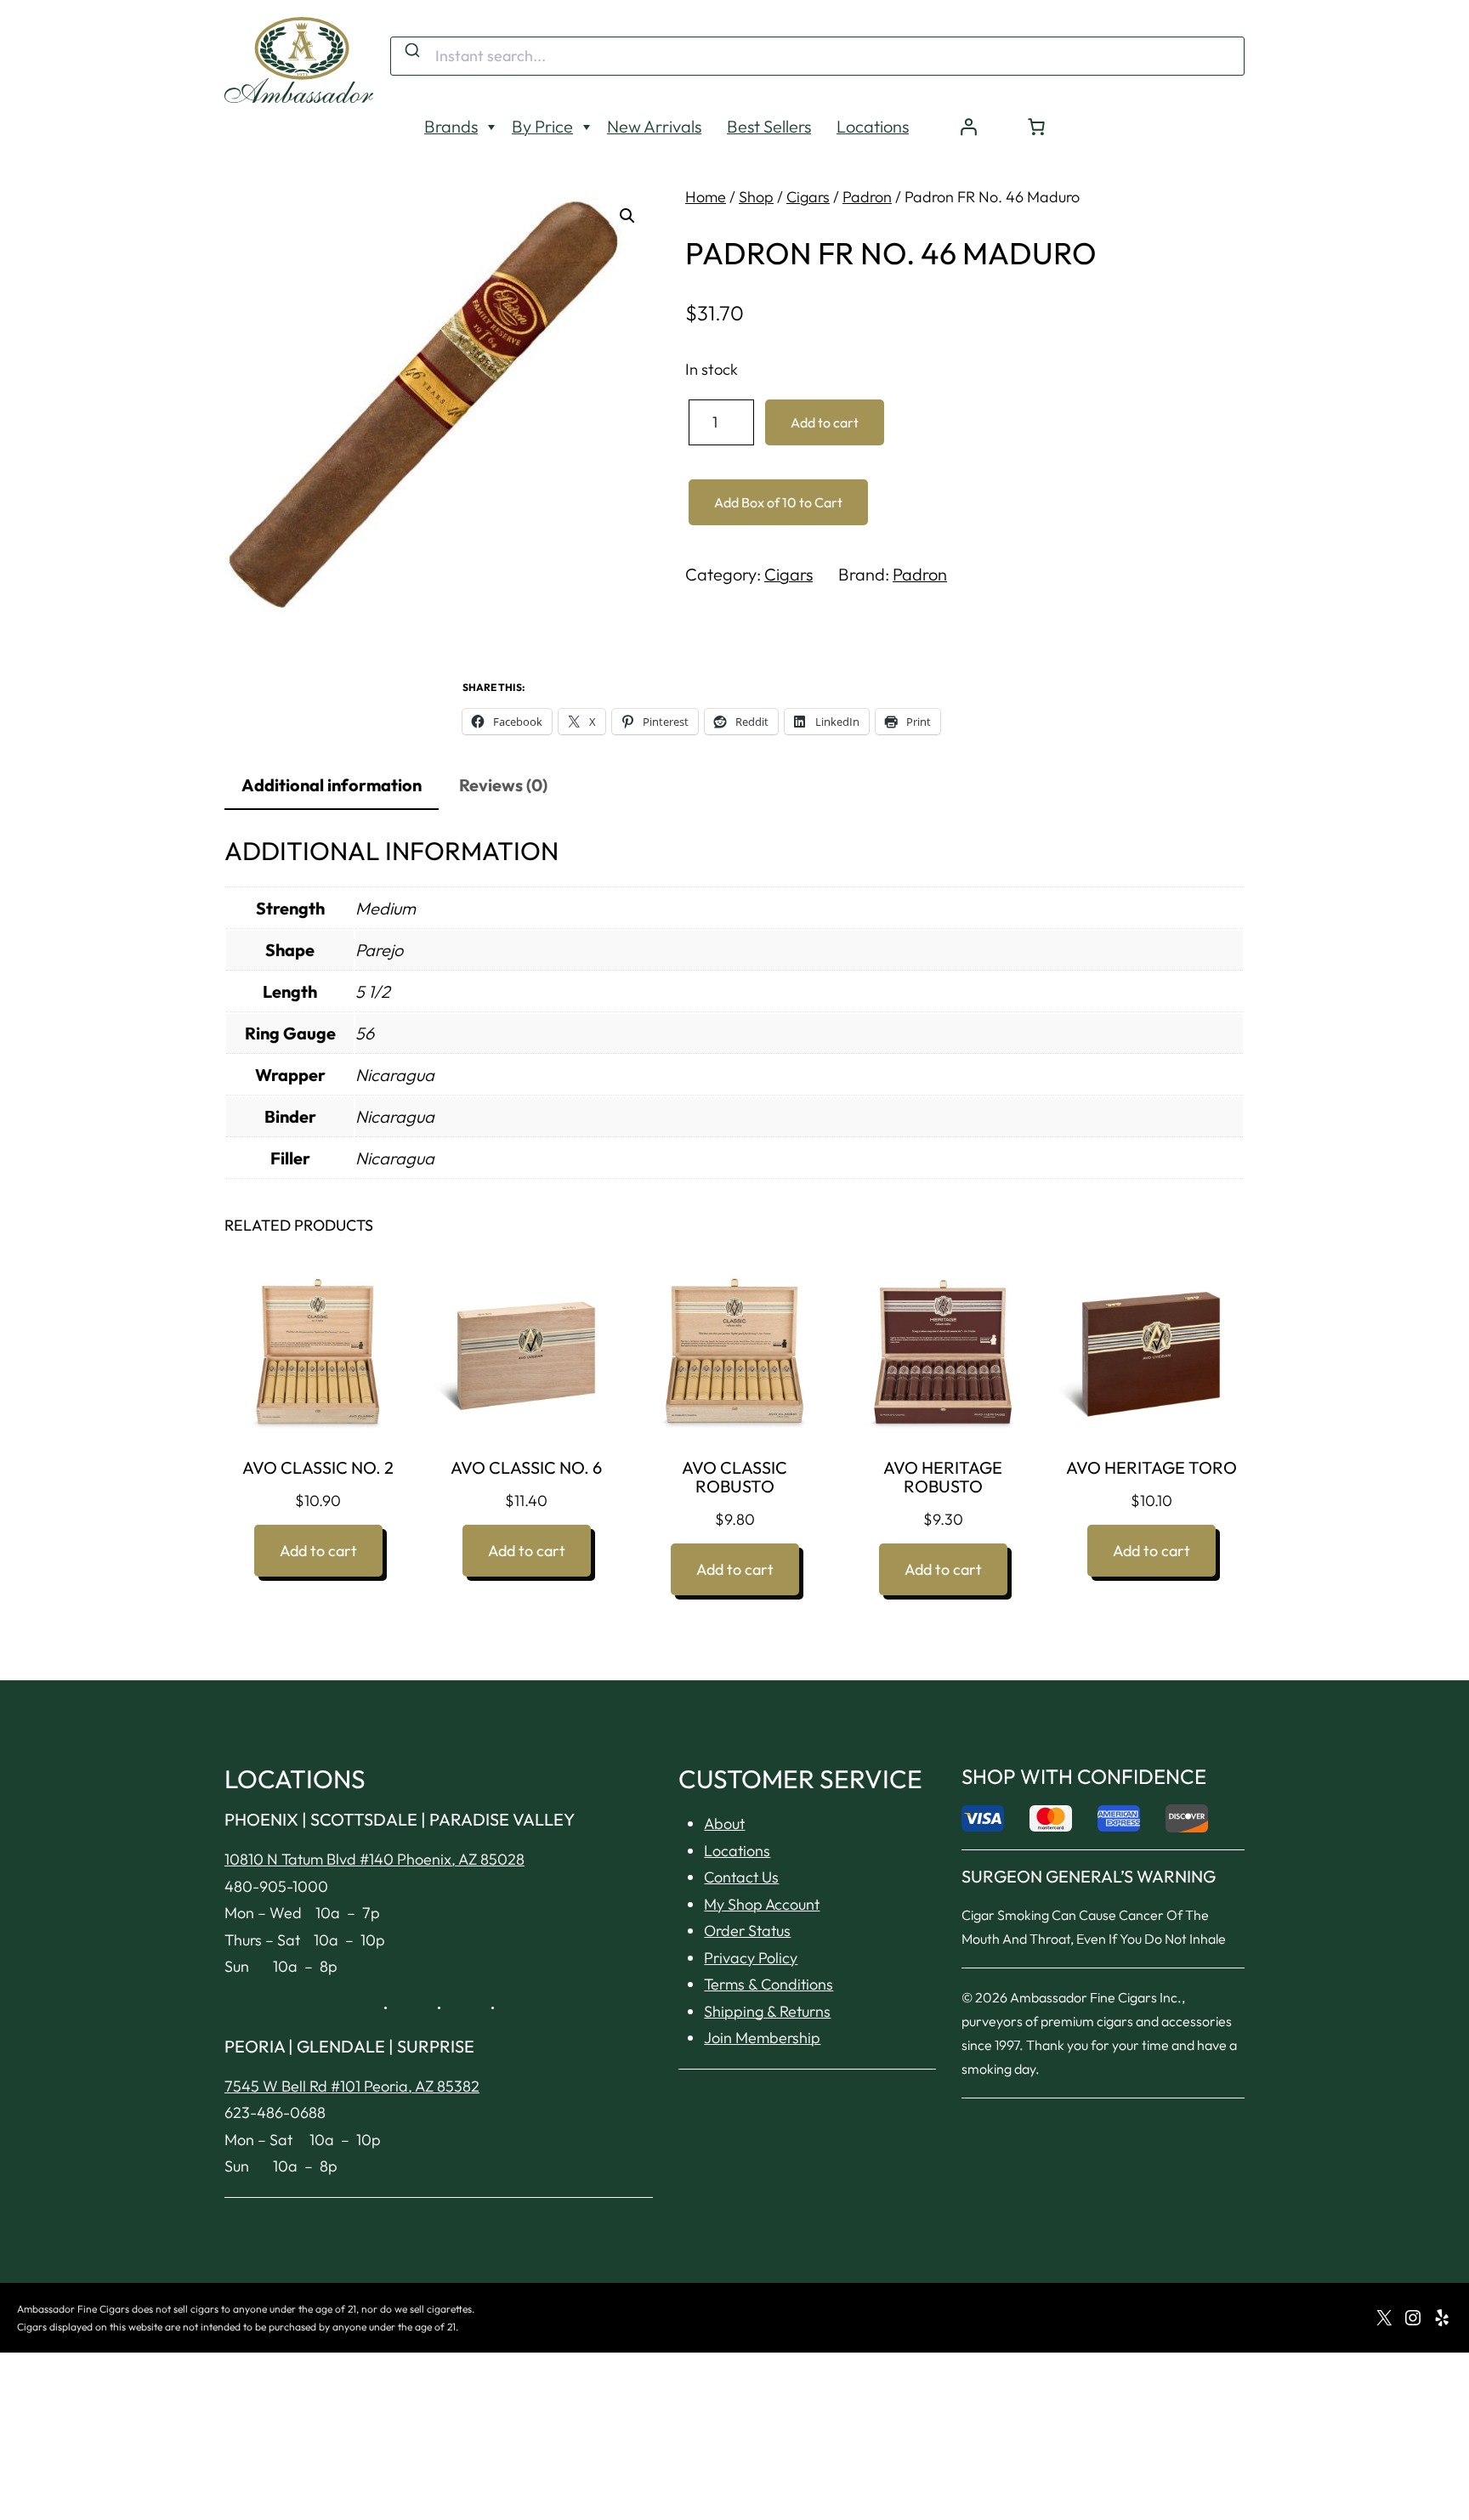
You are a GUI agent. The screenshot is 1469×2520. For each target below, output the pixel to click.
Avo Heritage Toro (1151, 1468)
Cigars (808, 197)
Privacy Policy (751, 1958)
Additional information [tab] (332, 785)
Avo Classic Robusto (734, 1477)
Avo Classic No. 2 (318, 1468)
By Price (542, 126)
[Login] (968, 127)
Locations (873, 126)
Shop (756, 197)
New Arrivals (654, 126)
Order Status (747, 1931)
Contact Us (741, 1877)
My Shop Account (762, 1904)
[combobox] (817, 56)
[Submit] (411, 51)
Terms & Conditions (769, 1984)
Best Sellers (769, 126)
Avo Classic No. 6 (526, 1468)
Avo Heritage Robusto (943, 1477)
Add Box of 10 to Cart (778, 502)
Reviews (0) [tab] (503, 785)
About (724, 1823)
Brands (451, 126)
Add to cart (825, 422)
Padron (867, 197)
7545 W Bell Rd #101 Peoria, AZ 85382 (352, 2086)
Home (706, 197)
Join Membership (762, 2038)
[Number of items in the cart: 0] (1036, 127)
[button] (627, 216)
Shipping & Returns (767, 2011)
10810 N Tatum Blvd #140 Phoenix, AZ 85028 (374, 1859)
